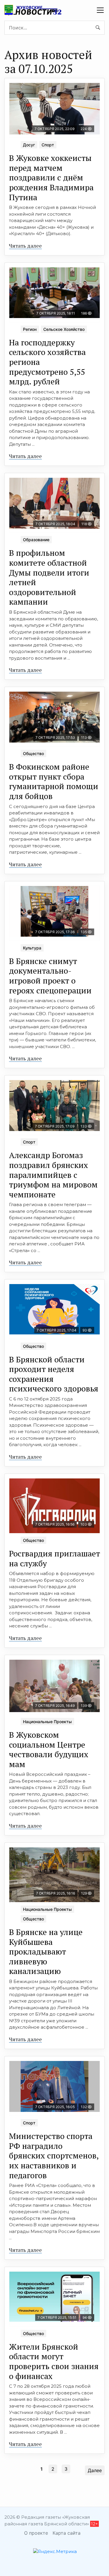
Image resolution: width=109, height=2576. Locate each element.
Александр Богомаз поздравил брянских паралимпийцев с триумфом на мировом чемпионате (53, 1175)
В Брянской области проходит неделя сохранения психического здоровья (54, 1374)
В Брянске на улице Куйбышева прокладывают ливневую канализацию (46, 1951)
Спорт (48, 145)
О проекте (36, 2533)
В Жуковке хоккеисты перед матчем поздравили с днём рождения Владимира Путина (51, 177)
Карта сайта (67, 2533)
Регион (30, 329)
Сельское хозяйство (64, 329)
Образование (36, 540)
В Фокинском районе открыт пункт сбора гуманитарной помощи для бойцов (54, 781)
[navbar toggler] (100, 10)
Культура (32, 948)
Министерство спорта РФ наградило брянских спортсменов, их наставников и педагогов (54, 2155)
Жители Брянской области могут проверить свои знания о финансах (54, 2361)
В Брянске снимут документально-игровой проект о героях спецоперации (50, 976)
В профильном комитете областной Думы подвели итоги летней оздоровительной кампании (49, 577)
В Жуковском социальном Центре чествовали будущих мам (49, 1749)
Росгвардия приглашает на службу (54, 1558)
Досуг (29, 145)
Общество (33, 753)
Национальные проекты (47, 1722)
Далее (95, 2470)
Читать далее (25, 246)
